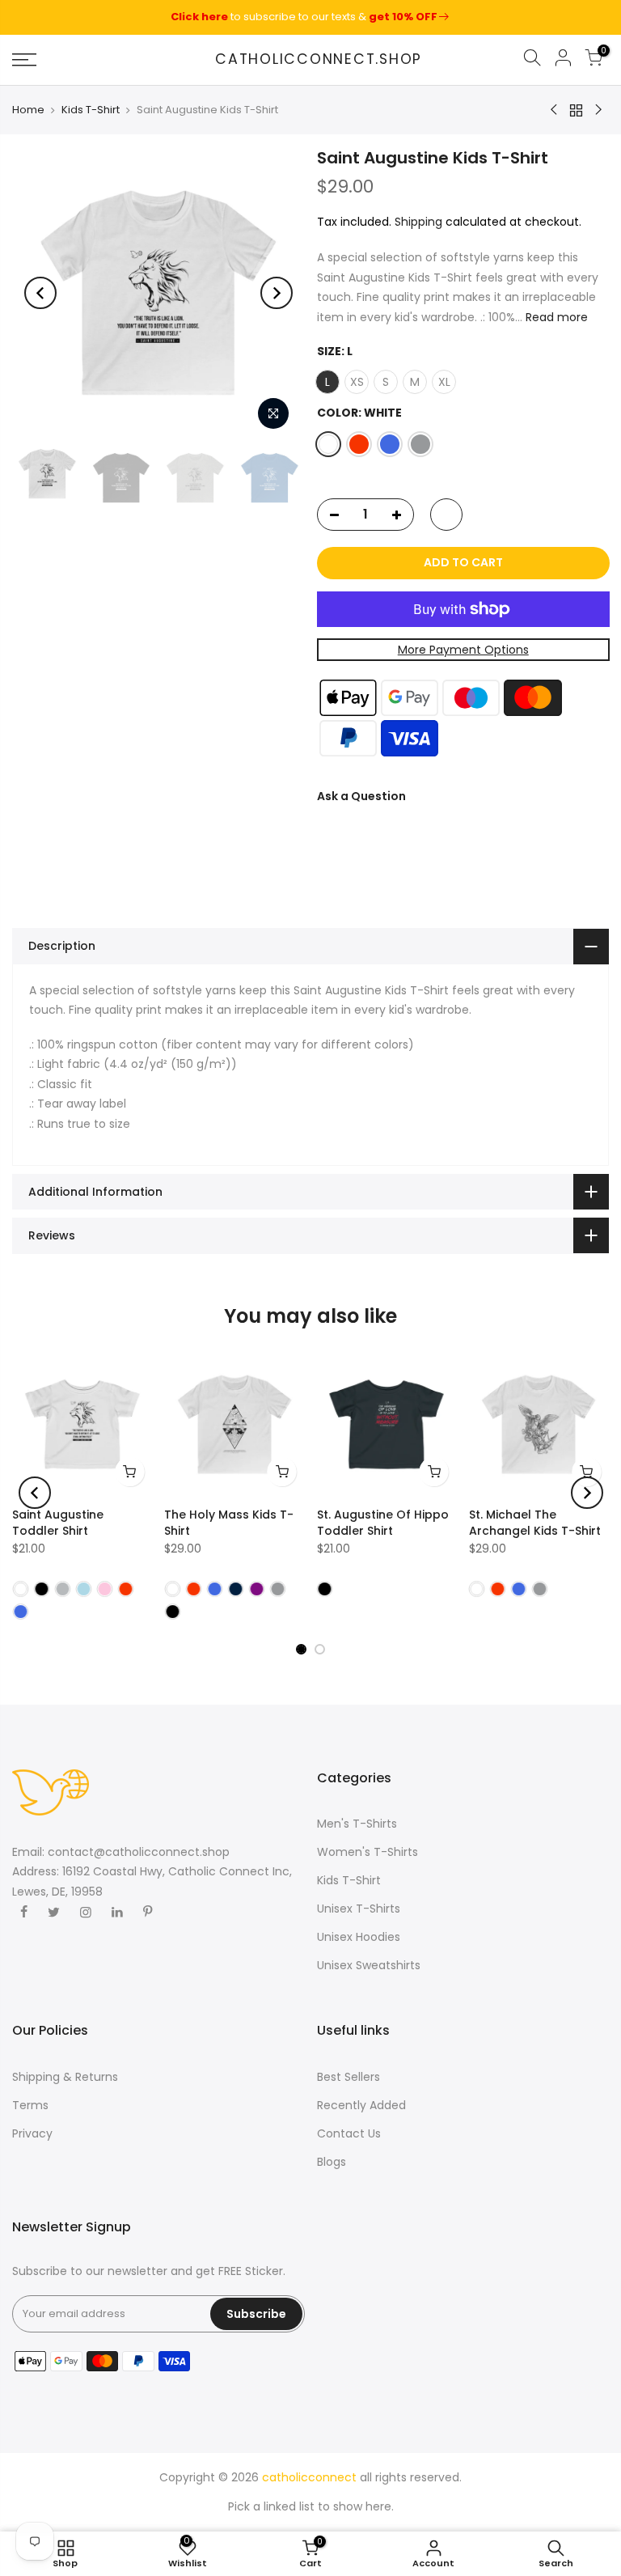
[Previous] (40, 293)
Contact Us (349, 2133)
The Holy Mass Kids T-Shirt (229, 1523)
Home (28, 110)
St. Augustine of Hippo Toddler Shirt (383, 1523)
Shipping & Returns (65, 2077)
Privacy (32, 2133)
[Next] (277, 293)
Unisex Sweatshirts (369, 1965)
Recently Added (361, 2105)
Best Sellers (349, 2077)
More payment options (463, 649)
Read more (555, 316)
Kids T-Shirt (91, 110)
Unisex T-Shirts (359, 1909)
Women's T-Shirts (368, 1852)
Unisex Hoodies (359, 1937)
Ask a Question (361, 796)
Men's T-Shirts (357, 1824)
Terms (30, 2105)
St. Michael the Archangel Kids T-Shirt (535, 1523)
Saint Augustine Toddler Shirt (58, 1523)
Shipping (418, 221)
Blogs (332, 2162)
